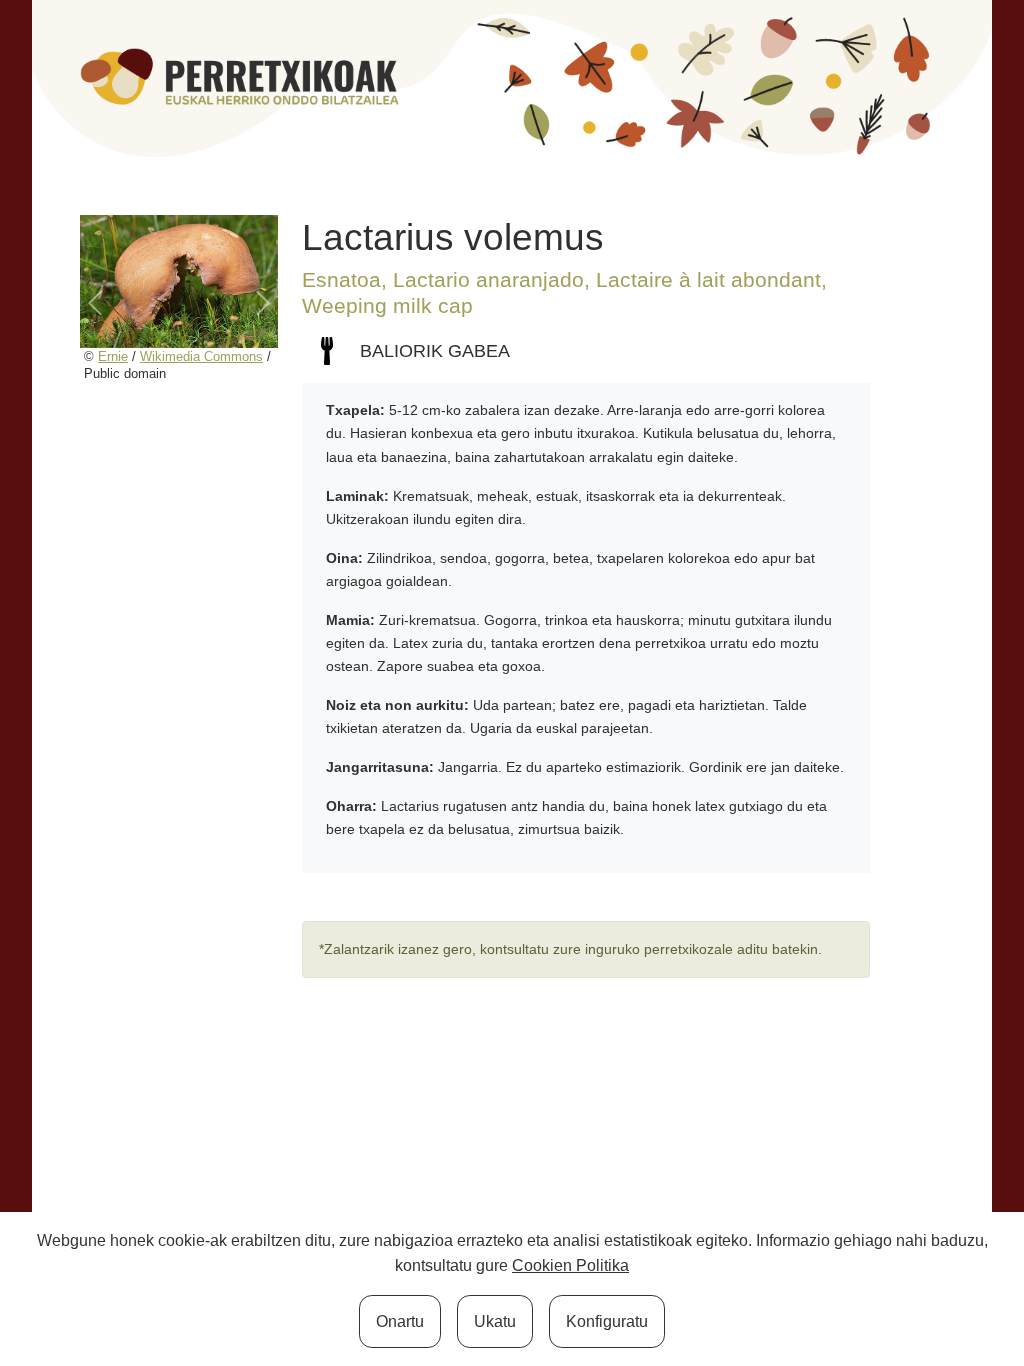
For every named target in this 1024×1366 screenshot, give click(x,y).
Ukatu (495, 1321)
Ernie (113, 357)
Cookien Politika (570, 1265)
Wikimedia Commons (201, 357)
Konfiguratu (607, 1321)
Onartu (400, 1321)
